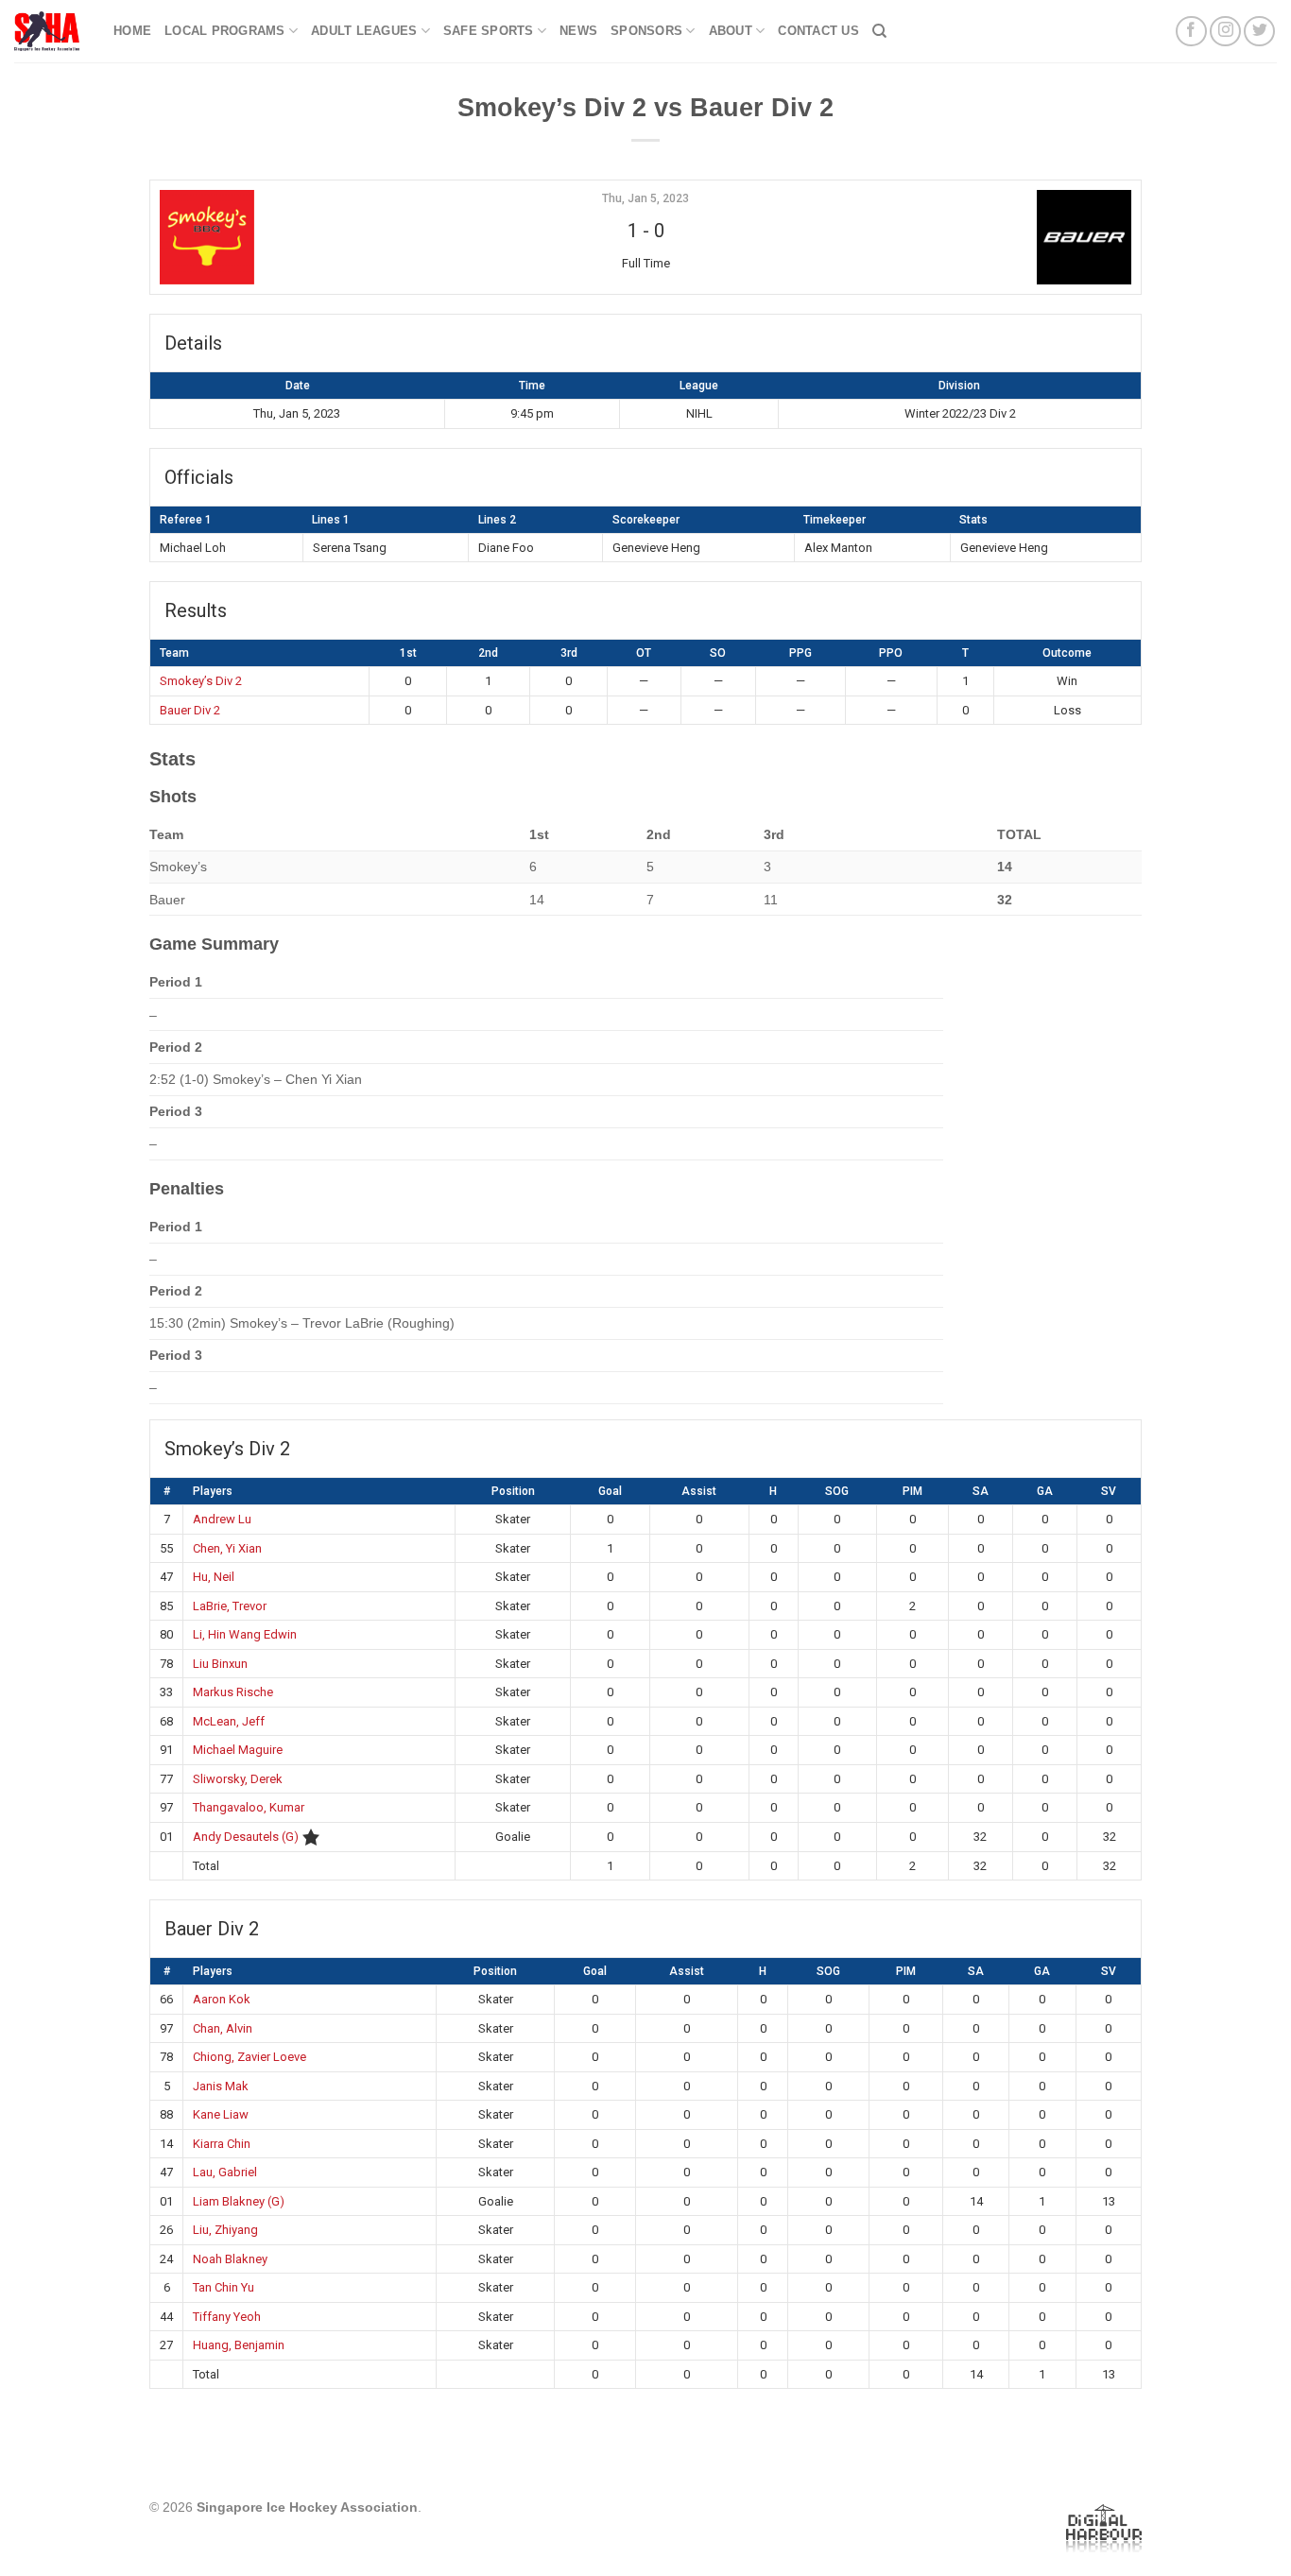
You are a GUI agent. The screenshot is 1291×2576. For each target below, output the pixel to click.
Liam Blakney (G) (239, 2201)
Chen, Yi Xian (227, 1548)
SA (981, 1491)
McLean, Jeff (229, 1721)
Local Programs (225, 31)
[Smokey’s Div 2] (323, 237)
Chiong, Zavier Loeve (250, 2057)
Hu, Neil (214, 1577)
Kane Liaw (221, 2114)
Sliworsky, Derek (238, 1779)
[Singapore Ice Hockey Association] (50, 31)
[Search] (879, 31)
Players (213, 1491)
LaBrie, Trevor (230, 1606)
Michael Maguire (238, 1750)
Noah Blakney (230, 2259)
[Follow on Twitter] (1259, 32)
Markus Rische (233, 1692)
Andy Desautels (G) (246, 1837)
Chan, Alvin (223, 2028)
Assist (699, 1491)
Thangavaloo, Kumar (249, 1807)
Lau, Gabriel (225, 2172)
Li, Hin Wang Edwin (245, 1634)
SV (1109, 1491)
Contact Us (818, 31)
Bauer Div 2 (190, 710)
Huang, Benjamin (239, 2345)
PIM (912, 1491)
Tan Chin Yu (224, 2287)
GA (1045, 1491)
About (731, 31)
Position (513, 1491)
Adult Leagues (364, 31)
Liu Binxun (220, 1664)
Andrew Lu (222, 1519)
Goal (610, 1491)
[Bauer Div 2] (968, 237)
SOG (837, 1491)
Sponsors (646, 31)
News (578, 31)
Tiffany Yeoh (227, 2317)
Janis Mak (221, 2086)
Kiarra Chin (222, 2144)
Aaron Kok (222, 1999)
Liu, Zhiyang (225, 2230)
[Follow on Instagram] (1225, 32)
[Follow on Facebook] (1191, 32)
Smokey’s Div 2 (201, 681)
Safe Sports (489, 31)
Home (132, 31)
